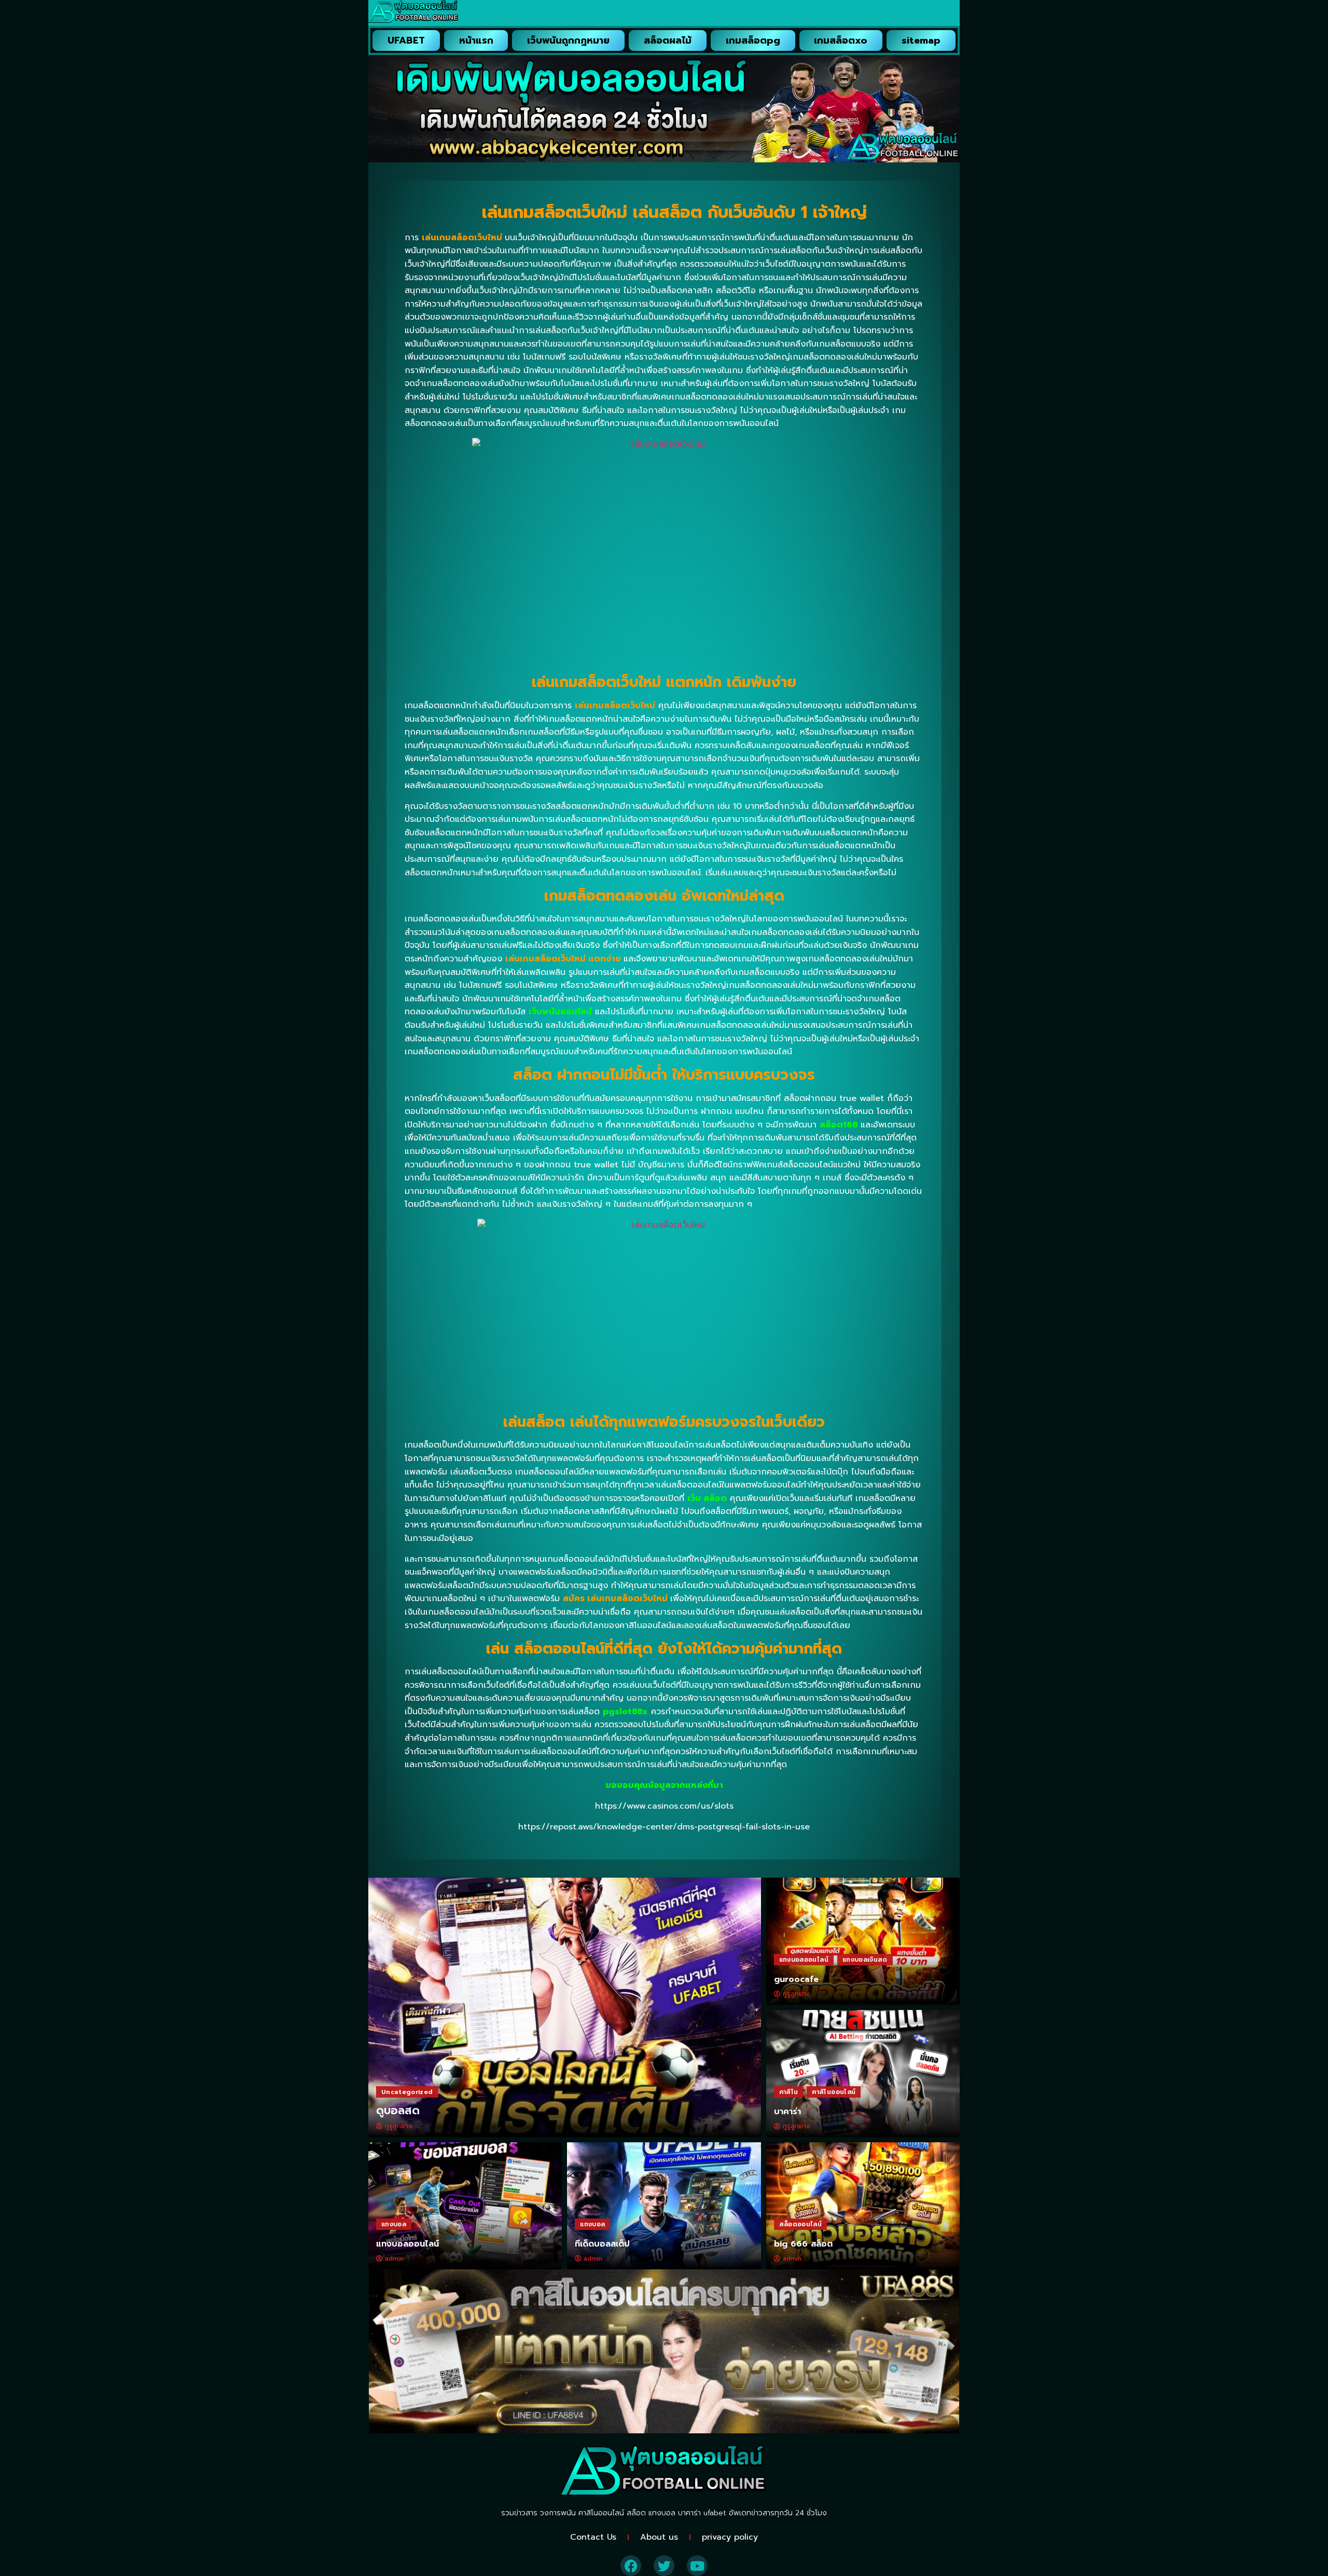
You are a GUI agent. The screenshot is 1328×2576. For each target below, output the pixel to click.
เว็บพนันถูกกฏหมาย (568, 40)
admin (394, 2258)
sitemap (921, 40)
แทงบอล (394, 2224)
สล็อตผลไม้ (668, 40)
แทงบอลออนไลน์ (804, 1960)
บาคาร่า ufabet (702, 2513)
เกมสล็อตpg (753, 40)
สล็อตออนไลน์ (801, 2224)
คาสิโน (789, 2092)
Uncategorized (407, 2092)
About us (659, 2537)
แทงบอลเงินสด (865, 1960)
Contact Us (593, 2537)
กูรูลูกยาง (399, 2126)
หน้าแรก (476, 40)
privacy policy (730, 2537)
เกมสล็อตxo (841, 40)
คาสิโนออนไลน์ (834, 2092)
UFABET (406, 40)
